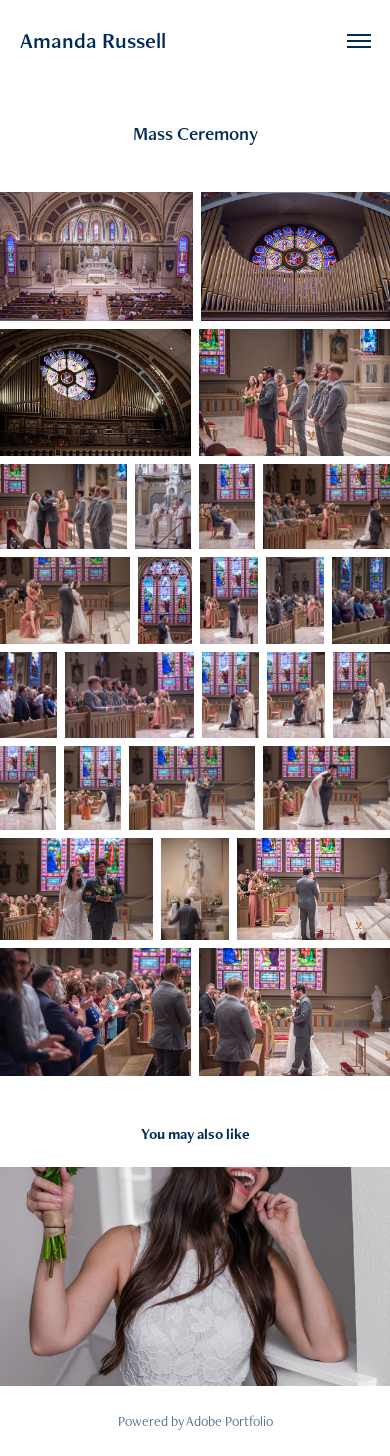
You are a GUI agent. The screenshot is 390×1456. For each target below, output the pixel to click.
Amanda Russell (93, 40)
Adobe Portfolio (229, 1421)
